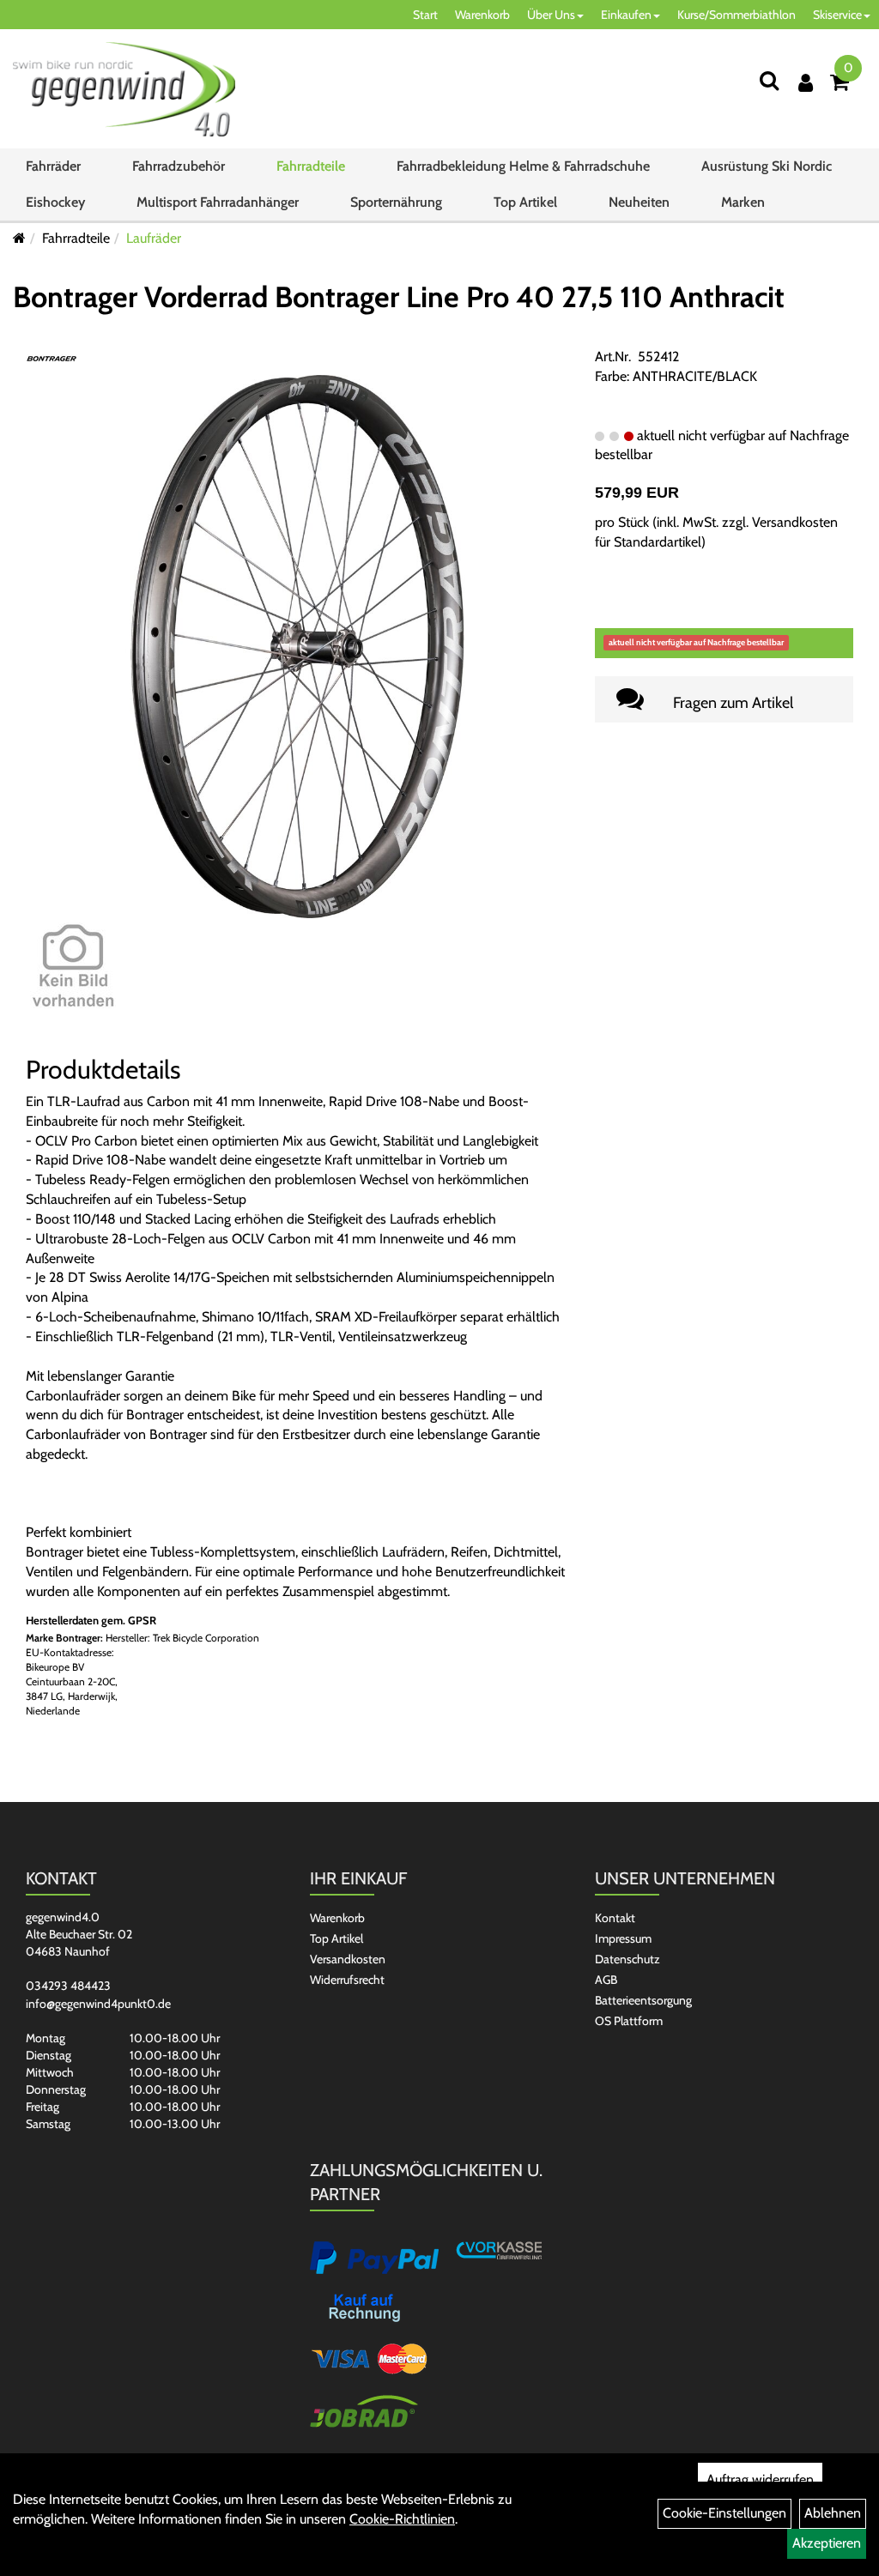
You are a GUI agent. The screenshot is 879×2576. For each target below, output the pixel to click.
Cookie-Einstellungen (724, 2513)
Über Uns (551, 15)
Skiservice (837, 15)
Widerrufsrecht (347, 1980)
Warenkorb (482, 15)
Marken (743, 202)
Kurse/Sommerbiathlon (737, 15)
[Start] (19, 238)
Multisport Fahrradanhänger (218, 202)
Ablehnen (833, 2513)
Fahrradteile (311, 166)
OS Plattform (629, 2021)
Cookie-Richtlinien (402, 2519)
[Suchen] (769, 80)
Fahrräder (53, 166)
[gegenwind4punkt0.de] (124, 89)
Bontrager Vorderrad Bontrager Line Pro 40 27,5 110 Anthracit (399, 297)
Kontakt (615, 1918)
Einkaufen (626, 15)
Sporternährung (396, 202)
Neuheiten (639, 202)
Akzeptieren (827, 2543)
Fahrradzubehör (179, 166)
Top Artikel (525, 202)
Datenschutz (627, 1959)
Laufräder (154, 238)
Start (425, 15)
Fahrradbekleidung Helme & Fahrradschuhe (523, 166)
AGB (606, 1980)
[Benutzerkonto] (806, 83)
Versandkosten (348, 1959)
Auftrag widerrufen (760, 2479)
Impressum (623, 1938)
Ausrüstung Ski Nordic (767, 166)
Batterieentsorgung (643, 2000)
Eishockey (55, 202)
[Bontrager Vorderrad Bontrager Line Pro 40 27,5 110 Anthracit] (297, 645)
